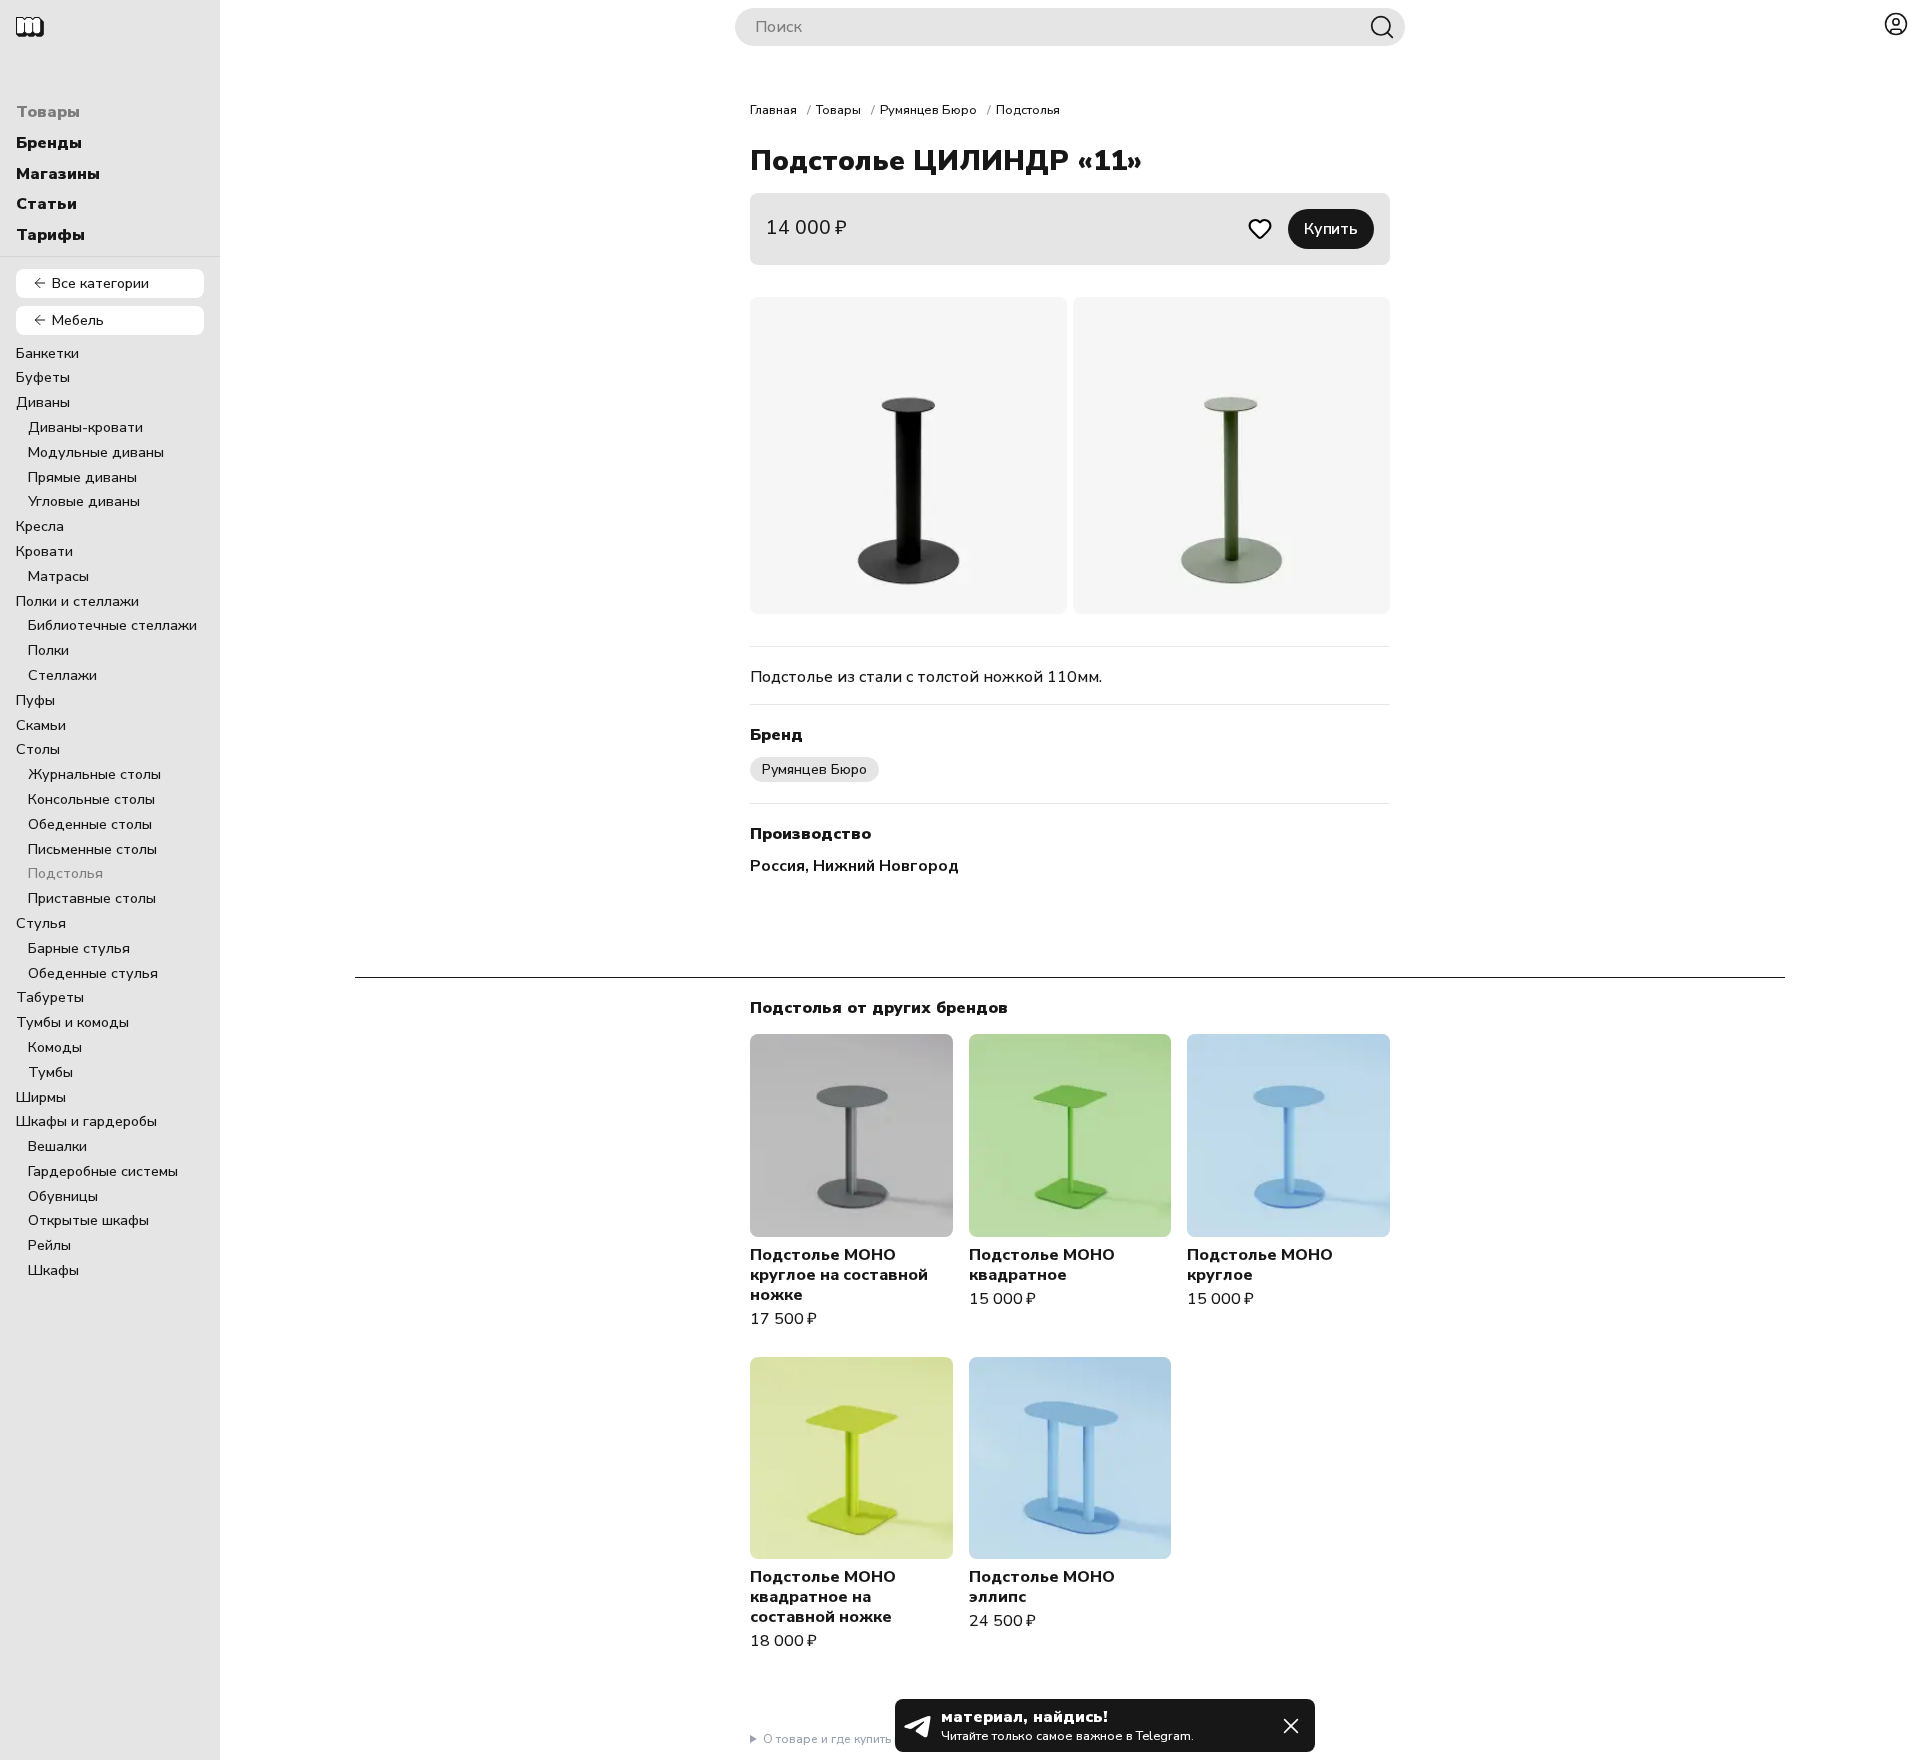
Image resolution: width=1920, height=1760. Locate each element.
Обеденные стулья (93, 973)
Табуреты (50, 997)
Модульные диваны (96, 452)
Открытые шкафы (88, 1220)
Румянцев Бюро (928, 110)
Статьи (46, 204)
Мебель (78, 320)
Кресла (40, 526)
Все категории (100, 283)
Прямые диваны (82, 477)
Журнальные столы (94, 774)
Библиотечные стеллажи (112, 625)
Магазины (58, 174)
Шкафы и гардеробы (86, 1121)
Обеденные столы (90, 824)
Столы (38, 749)
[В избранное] (1260, 229)
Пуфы (35, 700)
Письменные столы (92, 849)
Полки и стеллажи (77, 601)
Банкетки (47, 353)
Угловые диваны (84, 501)
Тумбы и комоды (72, 1022)
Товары (48, 112)
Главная (773, 110)
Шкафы (53, 1270)
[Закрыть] (1291, 1726)
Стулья (41, 923)
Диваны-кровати (85, 427)
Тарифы (50, 235)
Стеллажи (62, 675)
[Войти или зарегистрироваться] (1896, 24)
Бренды (49, 143)
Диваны (43, 402)
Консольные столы (91, 799)
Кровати (44, 551)
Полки (48, 650)
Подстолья (65, 873)
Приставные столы (92, 898)
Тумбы (50, 1072)
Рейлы (49, 1245)
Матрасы (58, 576)
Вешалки (57, 1146)
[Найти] (1382, 27)
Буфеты (43, 377)
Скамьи (41, 725)
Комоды (55, 1047)
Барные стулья (79, 948)
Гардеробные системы (103, 1171)
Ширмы (41, 1097)
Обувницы (63, 1196)
